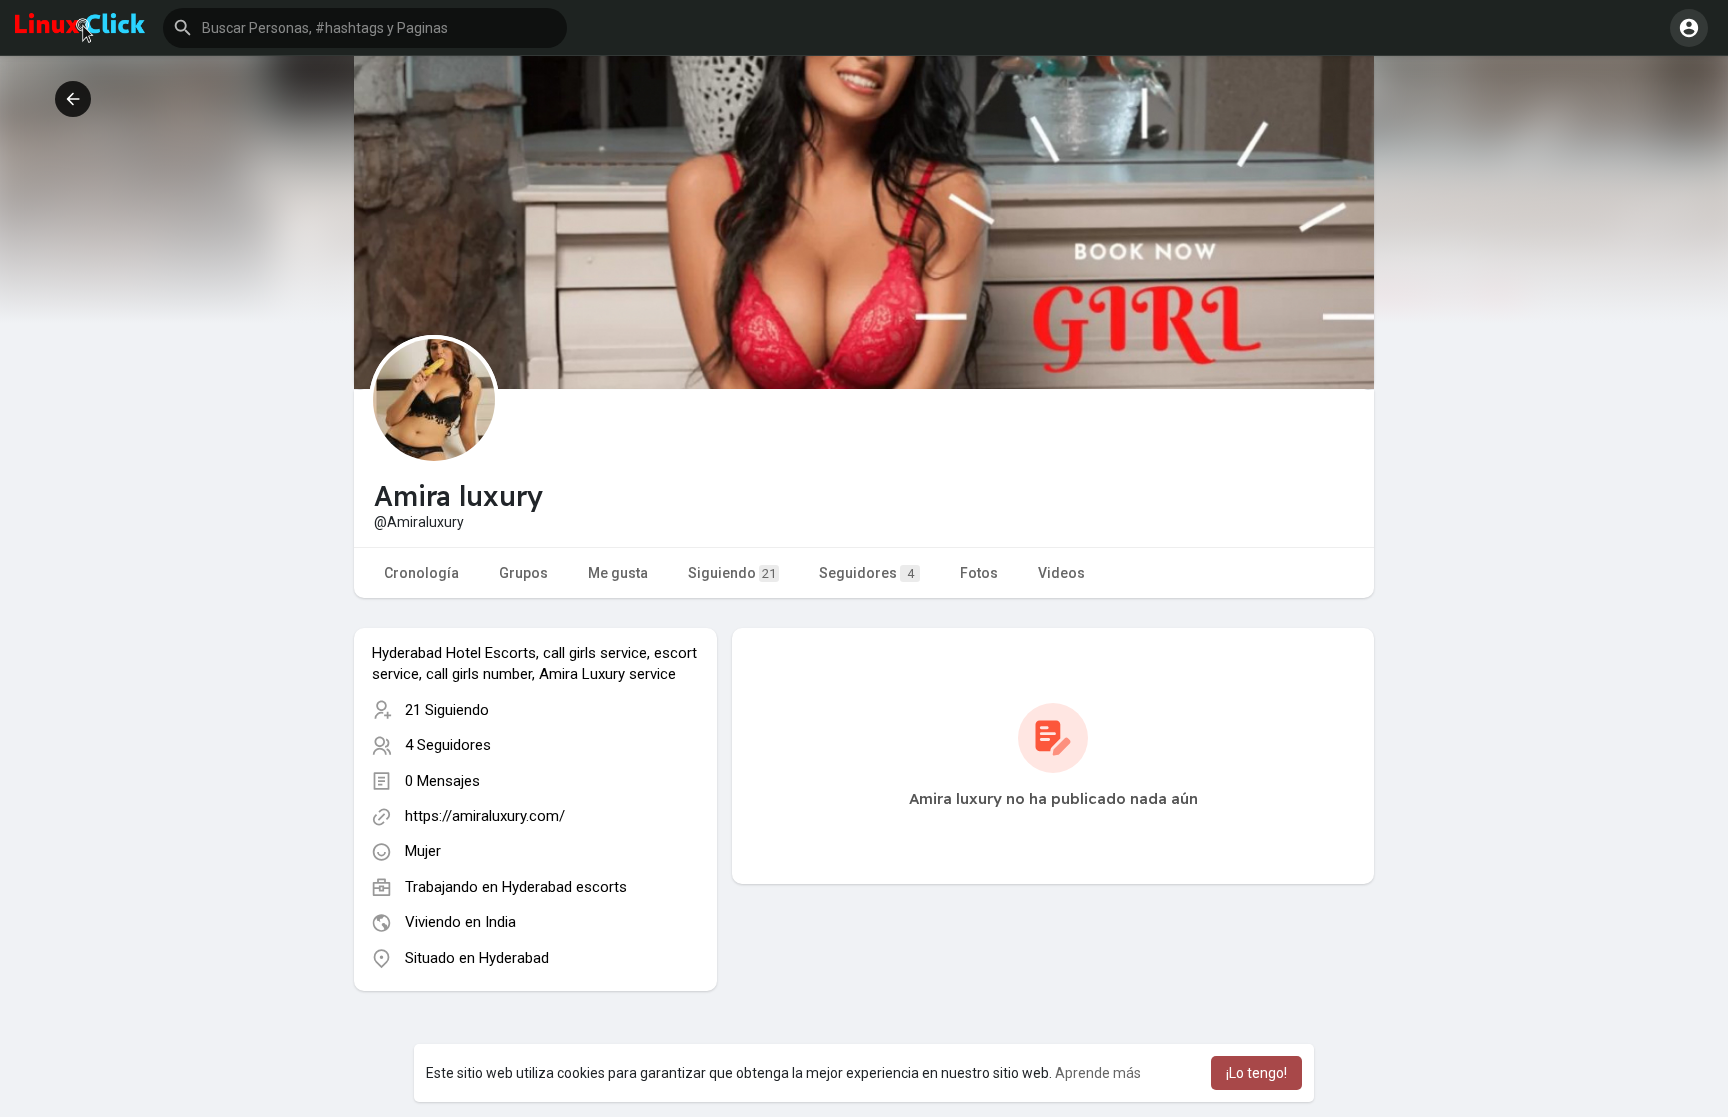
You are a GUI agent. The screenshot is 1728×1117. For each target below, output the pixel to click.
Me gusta (618, 573)
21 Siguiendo (447, 710)
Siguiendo (732, 573)
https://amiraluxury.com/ (485, 816)
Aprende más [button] (1098, 1073)
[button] (365, 28)
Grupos (523, 573)
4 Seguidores (448, 745)
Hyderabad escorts (564, 887)
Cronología (421, 573)
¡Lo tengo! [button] (1256, 1073)
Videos (1061, 573)
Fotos (979, 573)
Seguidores (866, 573)
